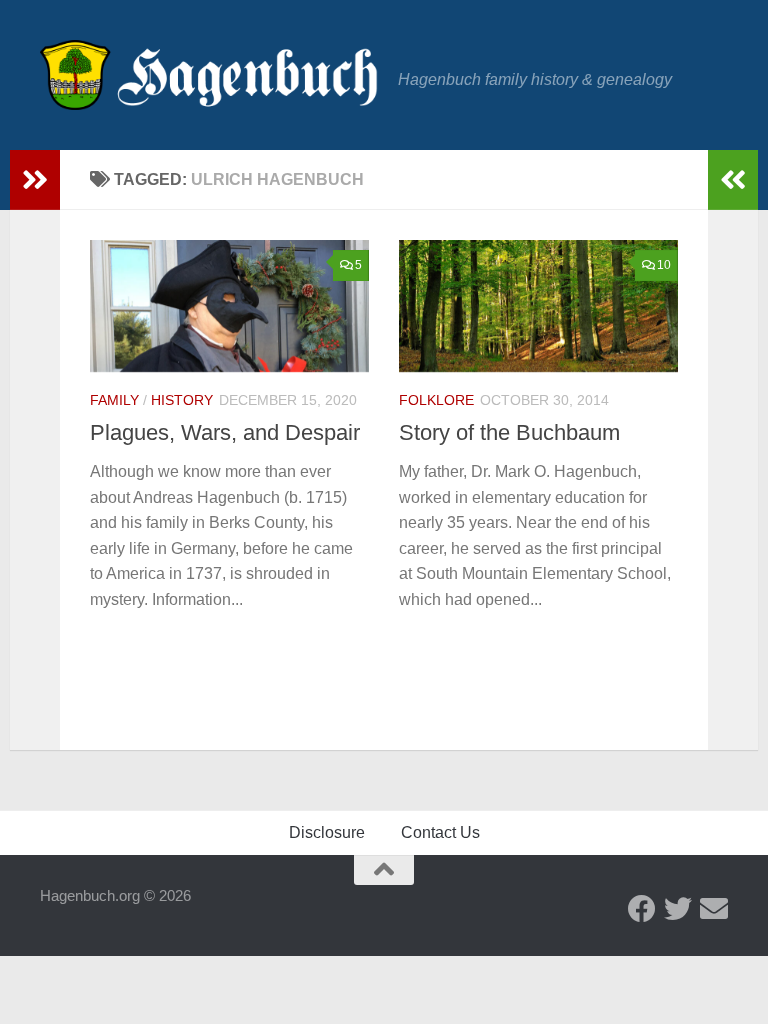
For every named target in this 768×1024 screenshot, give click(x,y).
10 (664, 265)
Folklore (436, 400)
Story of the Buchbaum (509, 432)
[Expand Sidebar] (35, 180)
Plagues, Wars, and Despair (225, 432)
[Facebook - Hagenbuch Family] (642, 909)
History (182, 400)
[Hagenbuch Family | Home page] (209, 75)
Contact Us (440, 832)
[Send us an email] (714, 909)
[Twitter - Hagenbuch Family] (678, 909)
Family (114, 400)
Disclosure (327, 832)
